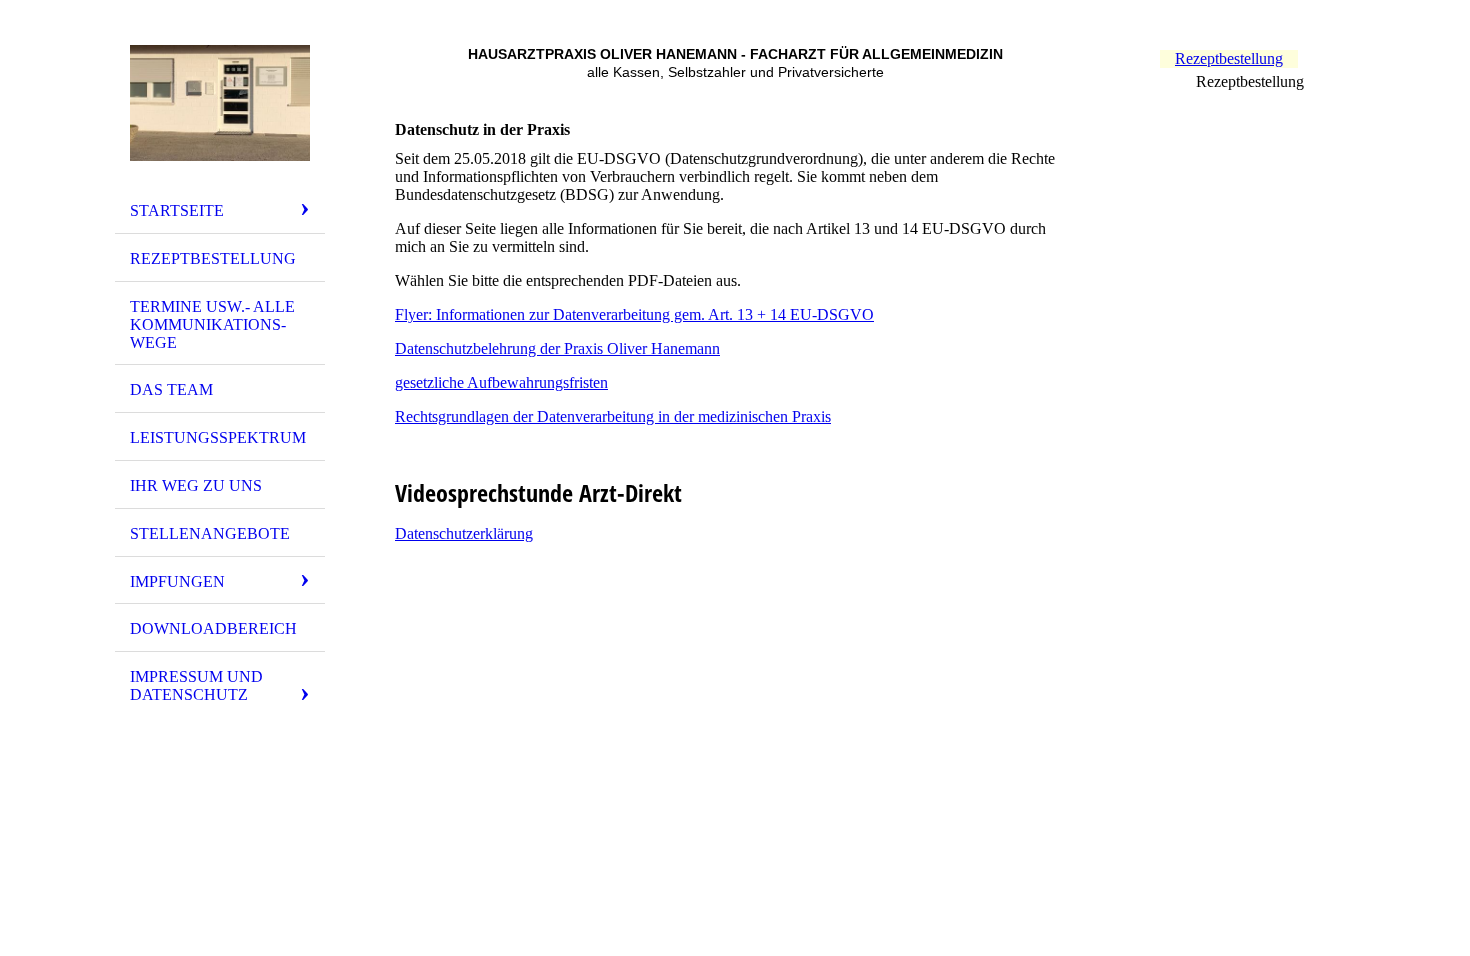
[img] (220, 103)
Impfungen (177, 581)
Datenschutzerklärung (464, 533)
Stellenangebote (210, 533)
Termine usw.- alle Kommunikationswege (212, 324)
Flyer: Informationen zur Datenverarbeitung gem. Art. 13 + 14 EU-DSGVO (634, 314)
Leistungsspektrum (218, 437)
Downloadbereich (213, 628)
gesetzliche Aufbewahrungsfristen (501, 382)
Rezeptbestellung (213, 258)
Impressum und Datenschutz (196, 685)
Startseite (177, 210)
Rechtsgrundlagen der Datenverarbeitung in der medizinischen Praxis (613, 416)
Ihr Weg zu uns (196, 485)
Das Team (171, 389)
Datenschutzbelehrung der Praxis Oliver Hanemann (557, 348)
